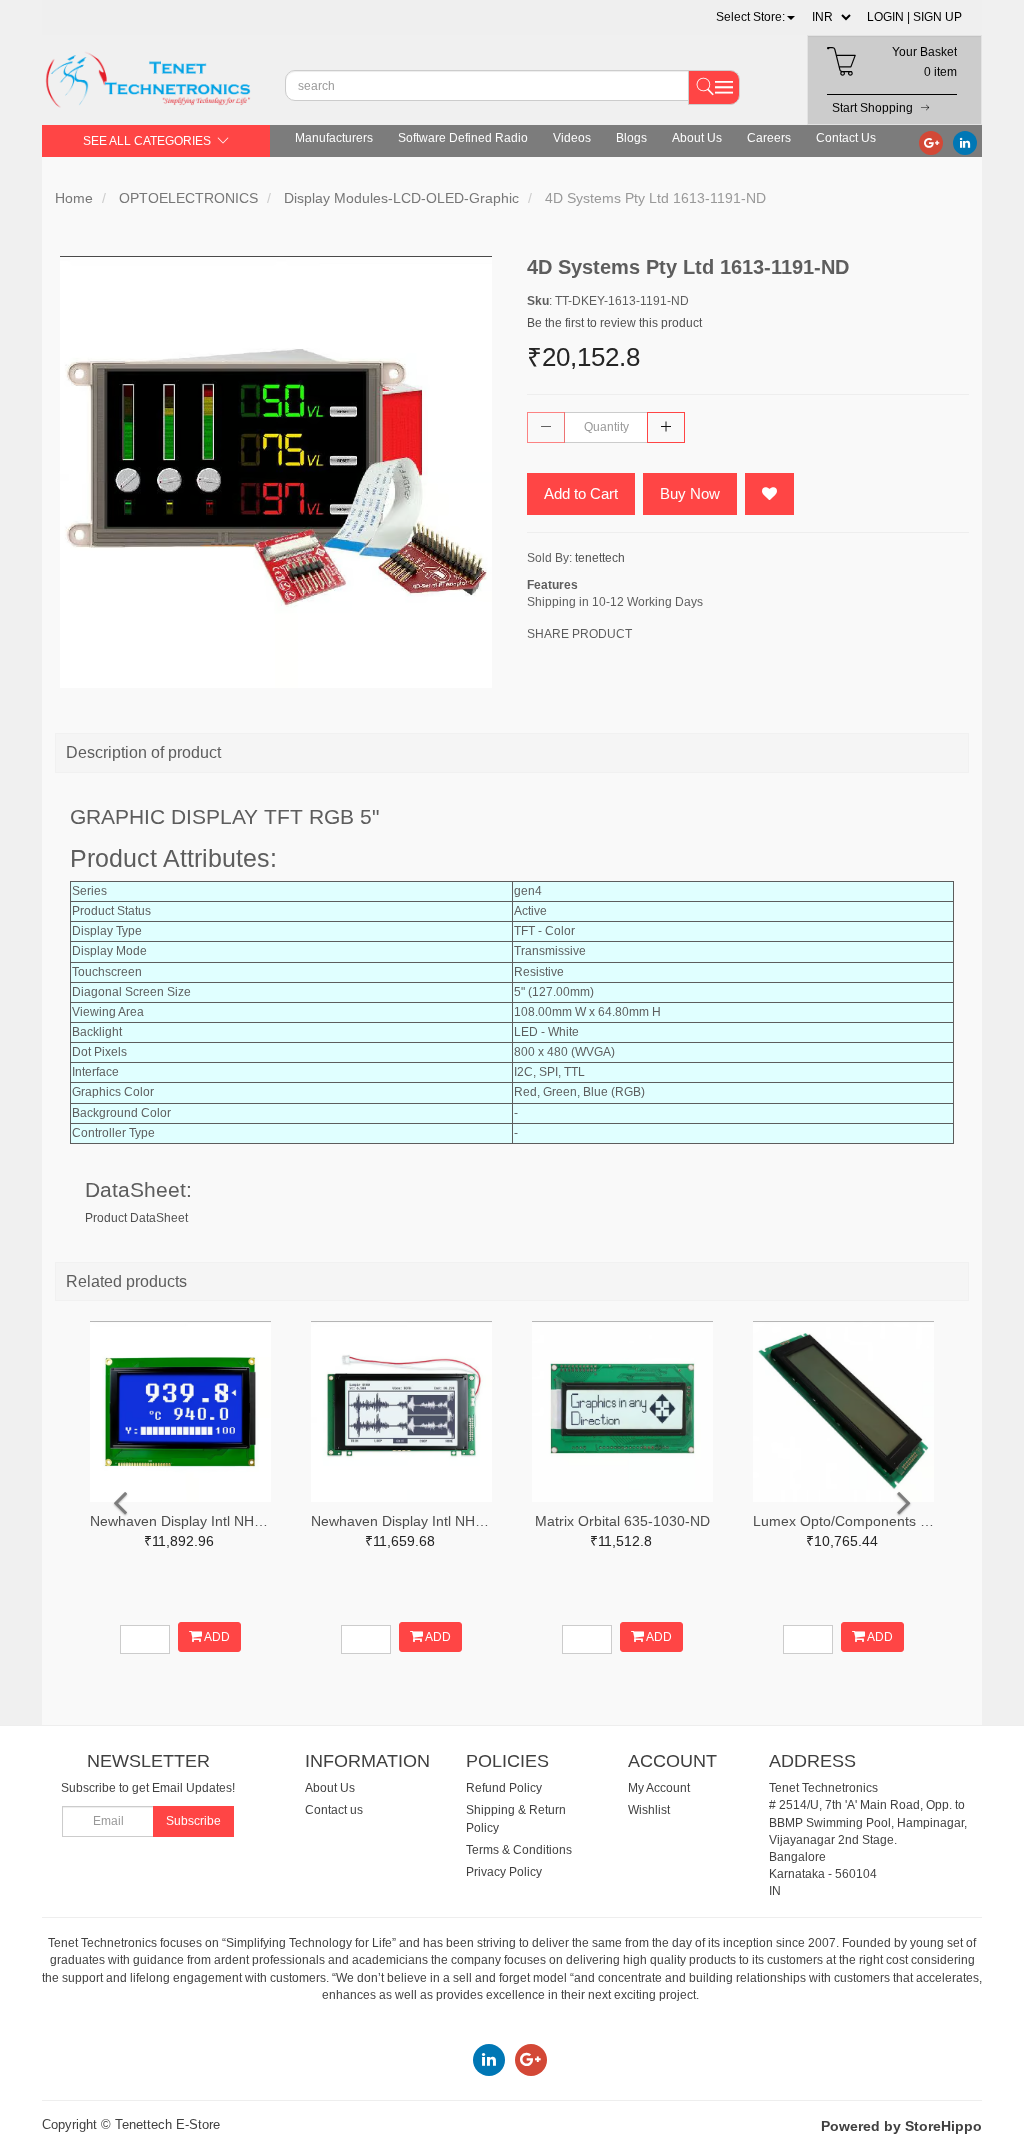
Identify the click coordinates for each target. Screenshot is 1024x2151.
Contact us (334, 1810)
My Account (659, 1788)
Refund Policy (504, 1788)
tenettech (600, 558)
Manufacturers (334, 138)
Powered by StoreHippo (901, 2126)
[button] (755, 17)
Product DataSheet (136, 1218)
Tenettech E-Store (167, 2124)
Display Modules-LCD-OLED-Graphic (401, 198)
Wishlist (649, 1810)
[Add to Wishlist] (769, 494)
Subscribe (193, 1821)
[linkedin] (965, 142)
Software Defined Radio (463, 138)
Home (74, 198)
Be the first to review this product (614, 323)
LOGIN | (888, 17)
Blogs (631, 138)
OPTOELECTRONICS (188, 198)
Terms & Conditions (519, 1850)
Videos (572, 138)
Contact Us (846, 138)
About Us (697, 138)
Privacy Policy (504, 1872)
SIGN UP (937, 17)
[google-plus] (931, 142)
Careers (769, 138)
